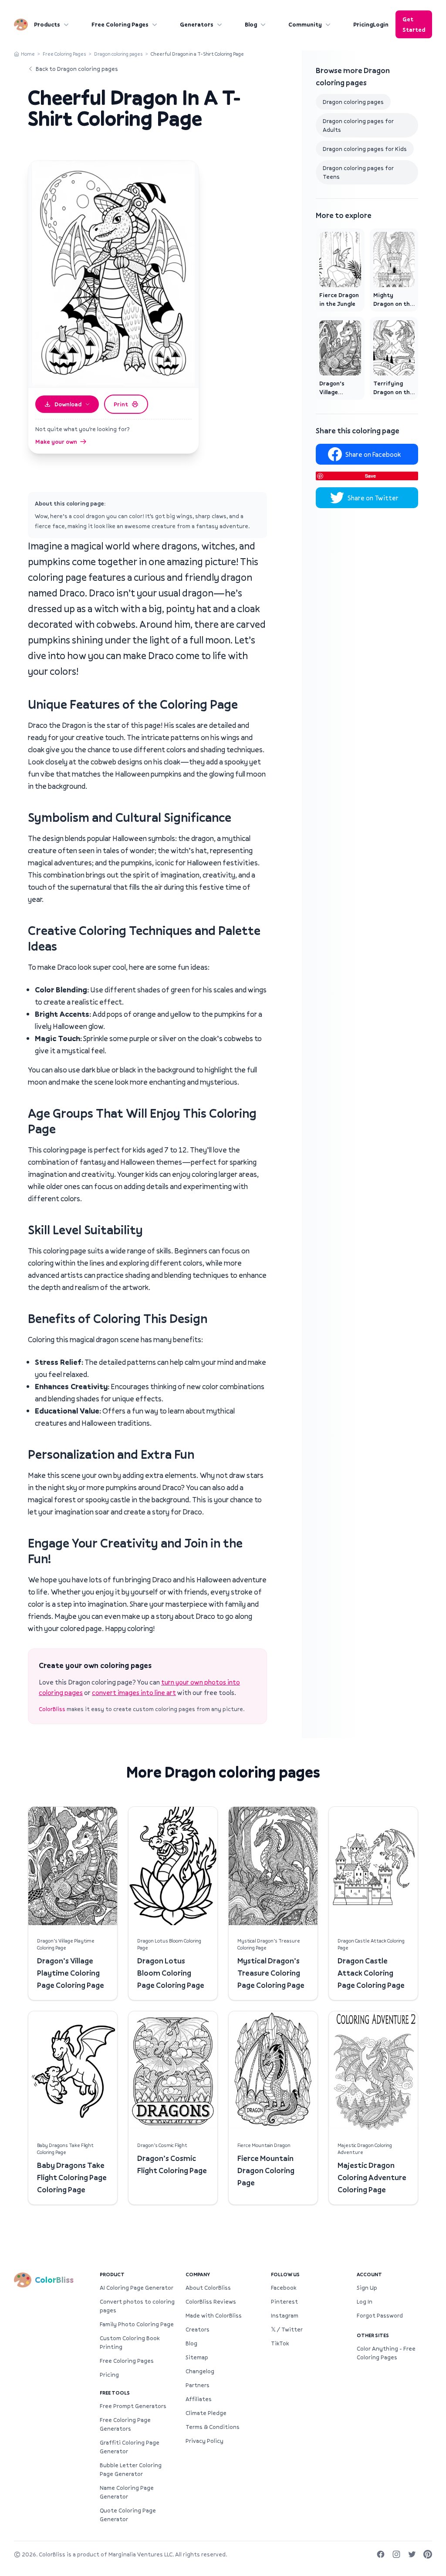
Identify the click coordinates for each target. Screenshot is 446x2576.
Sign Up (367, 2288)
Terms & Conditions (213, 2427)
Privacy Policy (204, 2441)
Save (370, 476)
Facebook (284, 2288)
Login (381, 24)
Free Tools (115, 2393)
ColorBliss (52, 1709)
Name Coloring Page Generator (127, 2492)
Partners (198, 2385)
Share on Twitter (373, 498)
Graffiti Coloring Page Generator (130, 2447)
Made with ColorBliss (214, 2315)
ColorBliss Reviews (211, 2301)
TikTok (280, 2343)
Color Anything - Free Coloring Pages (386, 2353)
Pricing (363, 24)
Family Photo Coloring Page (137, 2324)
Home (28, 54)
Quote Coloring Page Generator (128, 2515)
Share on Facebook (373, 454)
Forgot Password (380, 2315)
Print (121, 404)
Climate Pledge (206, 2413)
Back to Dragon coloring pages (77, 69)
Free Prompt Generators (133, 2406)
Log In (365, 2301)
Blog (251, 24)
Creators (198, 2329)
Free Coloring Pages (120, 24)
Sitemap (197, 2357)
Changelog (200, 2371)
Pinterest (284, 2301)
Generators (197, 24)
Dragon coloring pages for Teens (358, 172)
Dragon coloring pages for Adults (358, 125)
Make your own (56, 442)
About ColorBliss (208, 2288)
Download (68, 404)
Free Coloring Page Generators (125, 2424)
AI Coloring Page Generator (137, 2288)
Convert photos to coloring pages (137, 2306)
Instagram (285, 2315)
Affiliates (199, 2399)
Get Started (414, 24)
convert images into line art (134, 1692)
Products (47, 24)
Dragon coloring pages (118, 54)
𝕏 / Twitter (287, 2329)
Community (305, 24)
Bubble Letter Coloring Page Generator (131, 2469)
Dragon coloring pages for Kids (365, 149)
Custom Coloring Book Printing (130, 2342)
